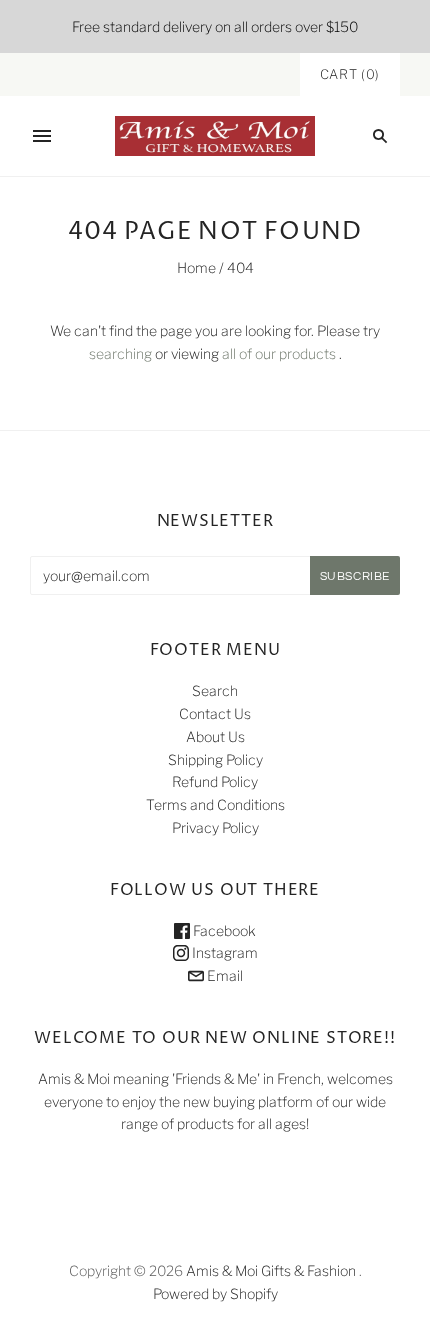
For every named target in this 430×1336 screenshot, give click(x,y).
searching (120, 353)
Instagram (223, 952)
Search (215, 690)
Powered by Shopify (215, 1293)
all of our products (279, 353)
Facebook (223, 930)
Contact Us (215, 713)
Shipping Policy (215, 759)
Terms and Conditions (215, 804)
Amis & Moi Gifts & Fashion (271, 1270)
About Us (215, 736)
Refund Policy (215, 781)
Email (223, 975)
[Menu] (42, 136)
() (350, 74)
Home (196, 267)
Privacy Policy (215, 827)
